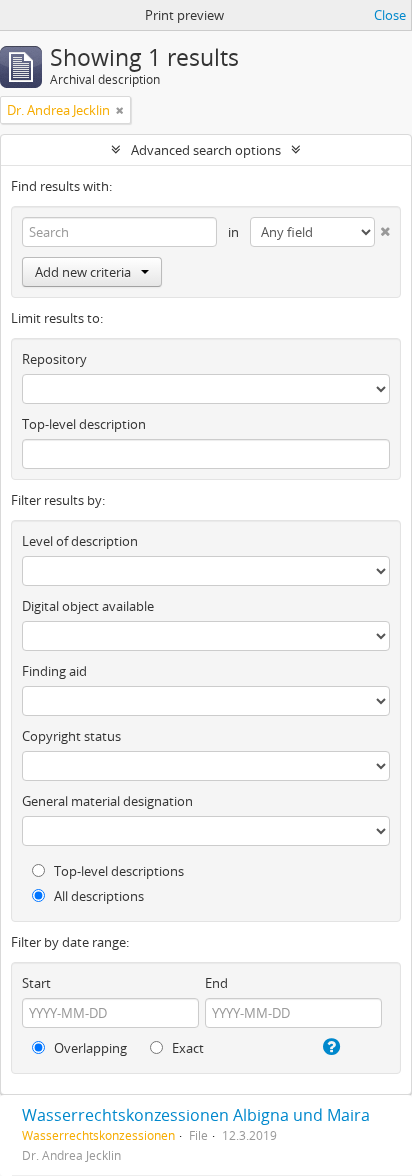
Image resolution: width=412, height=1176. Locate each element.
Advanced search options (206, 150)
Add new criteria (83, 272)
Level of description (80, 541)
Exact (186, 1048)
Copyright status (71, 736)
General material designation (107, 801)
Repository (54, 359)
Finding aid (54, 671)
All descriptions (97, 896)
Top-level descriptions (117, 871)
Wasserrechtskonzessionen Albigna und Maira (196, 1115)
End (216, 983)
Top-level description (84, 424)
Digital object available (88, 606)
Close (390, 15)
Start (36, 983)
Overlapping (89, 1048)
